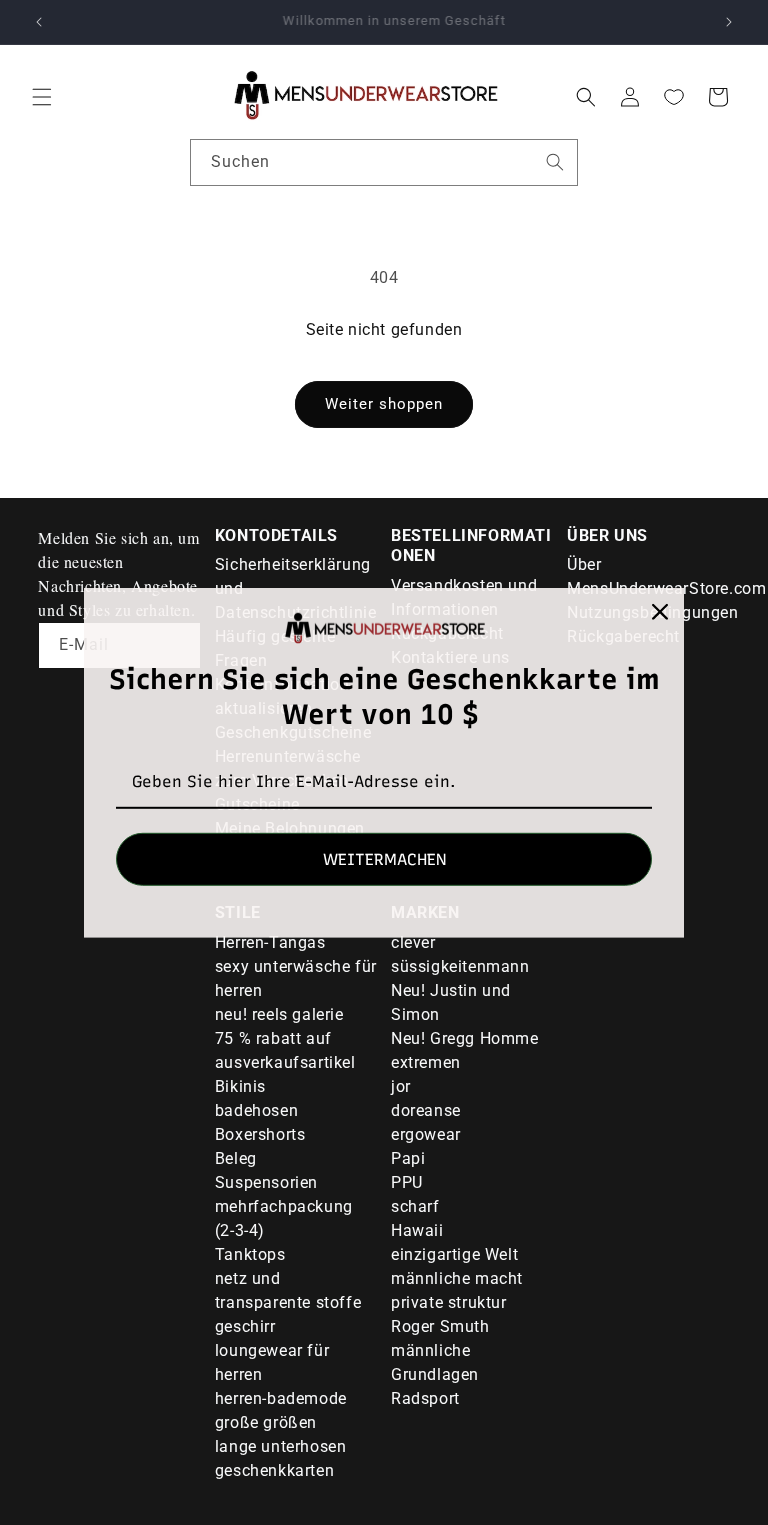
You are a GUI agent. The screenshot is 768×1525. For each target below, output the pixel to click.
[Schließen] (660, 611)
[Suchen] (555, 162)
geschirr (245, 1326)
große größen (266, 1422)
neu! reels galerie (279, 1014)
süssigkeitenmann (460, 966)
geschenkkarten (274, 1470)
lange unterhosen (281, 1446)
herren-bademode (281, 1398)
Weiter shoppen (384, 404)
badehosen (256, 1110)
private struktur (449, 1302)
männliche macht (457, 1278)
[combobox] (383, 162)
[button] (42, 97)
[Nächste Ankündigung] (729, 22)
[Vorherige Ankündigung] (39, 22)
